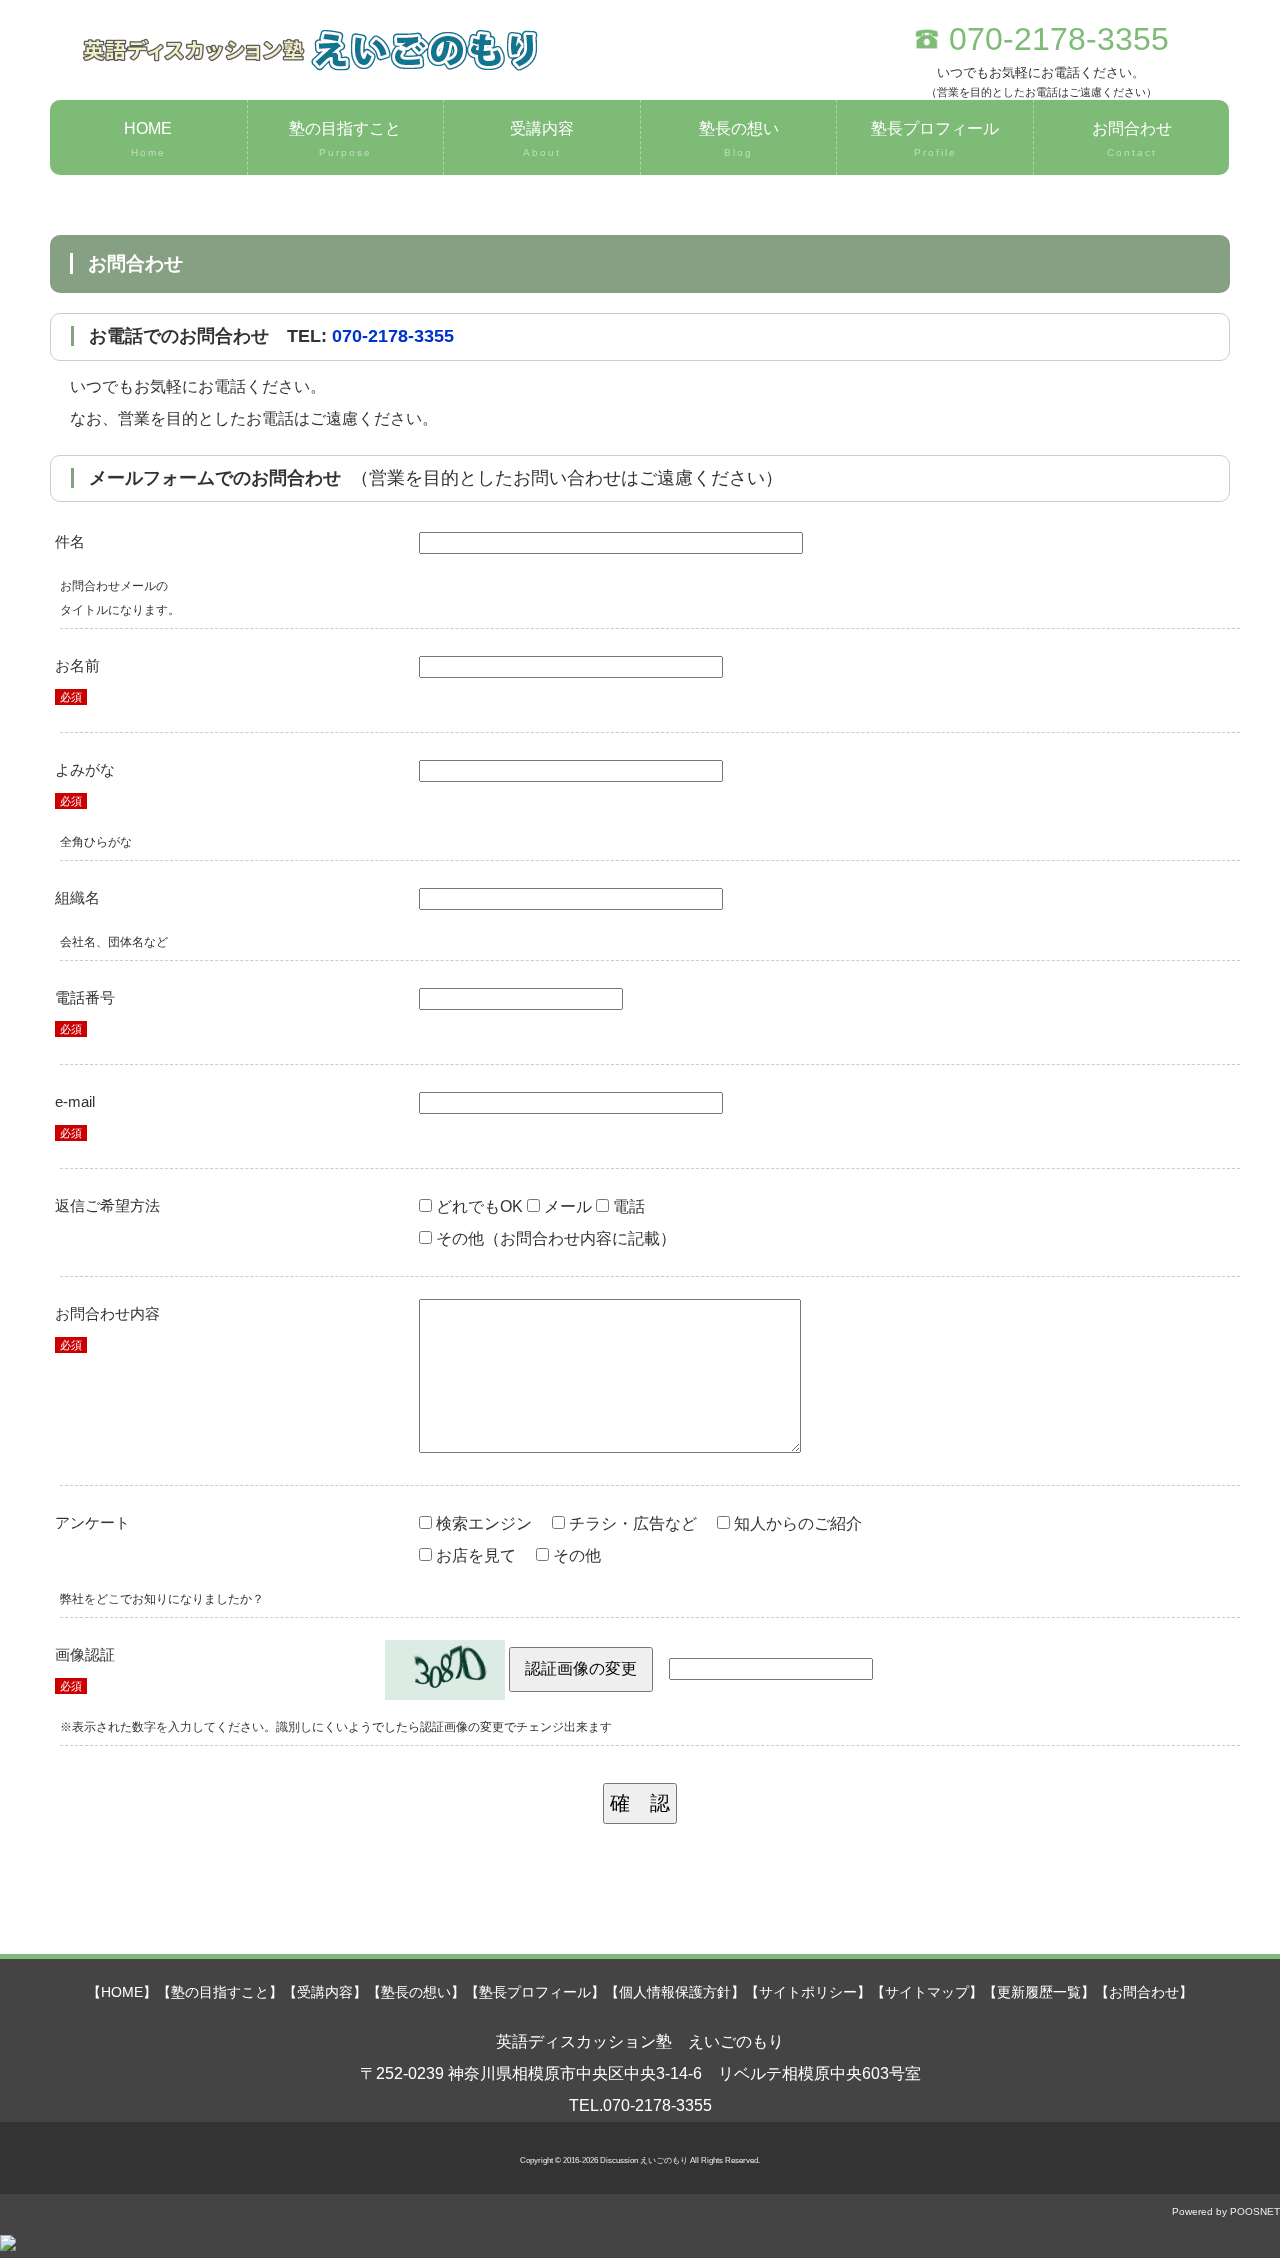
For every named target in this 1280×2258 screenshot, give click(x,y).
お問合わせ (1132, 139)
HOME (148, 139)
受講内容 (542, 139)
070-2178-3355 (393, 336)
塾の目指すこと (345, 139)
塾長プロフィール (935, 139)
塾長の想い (739, 139)
